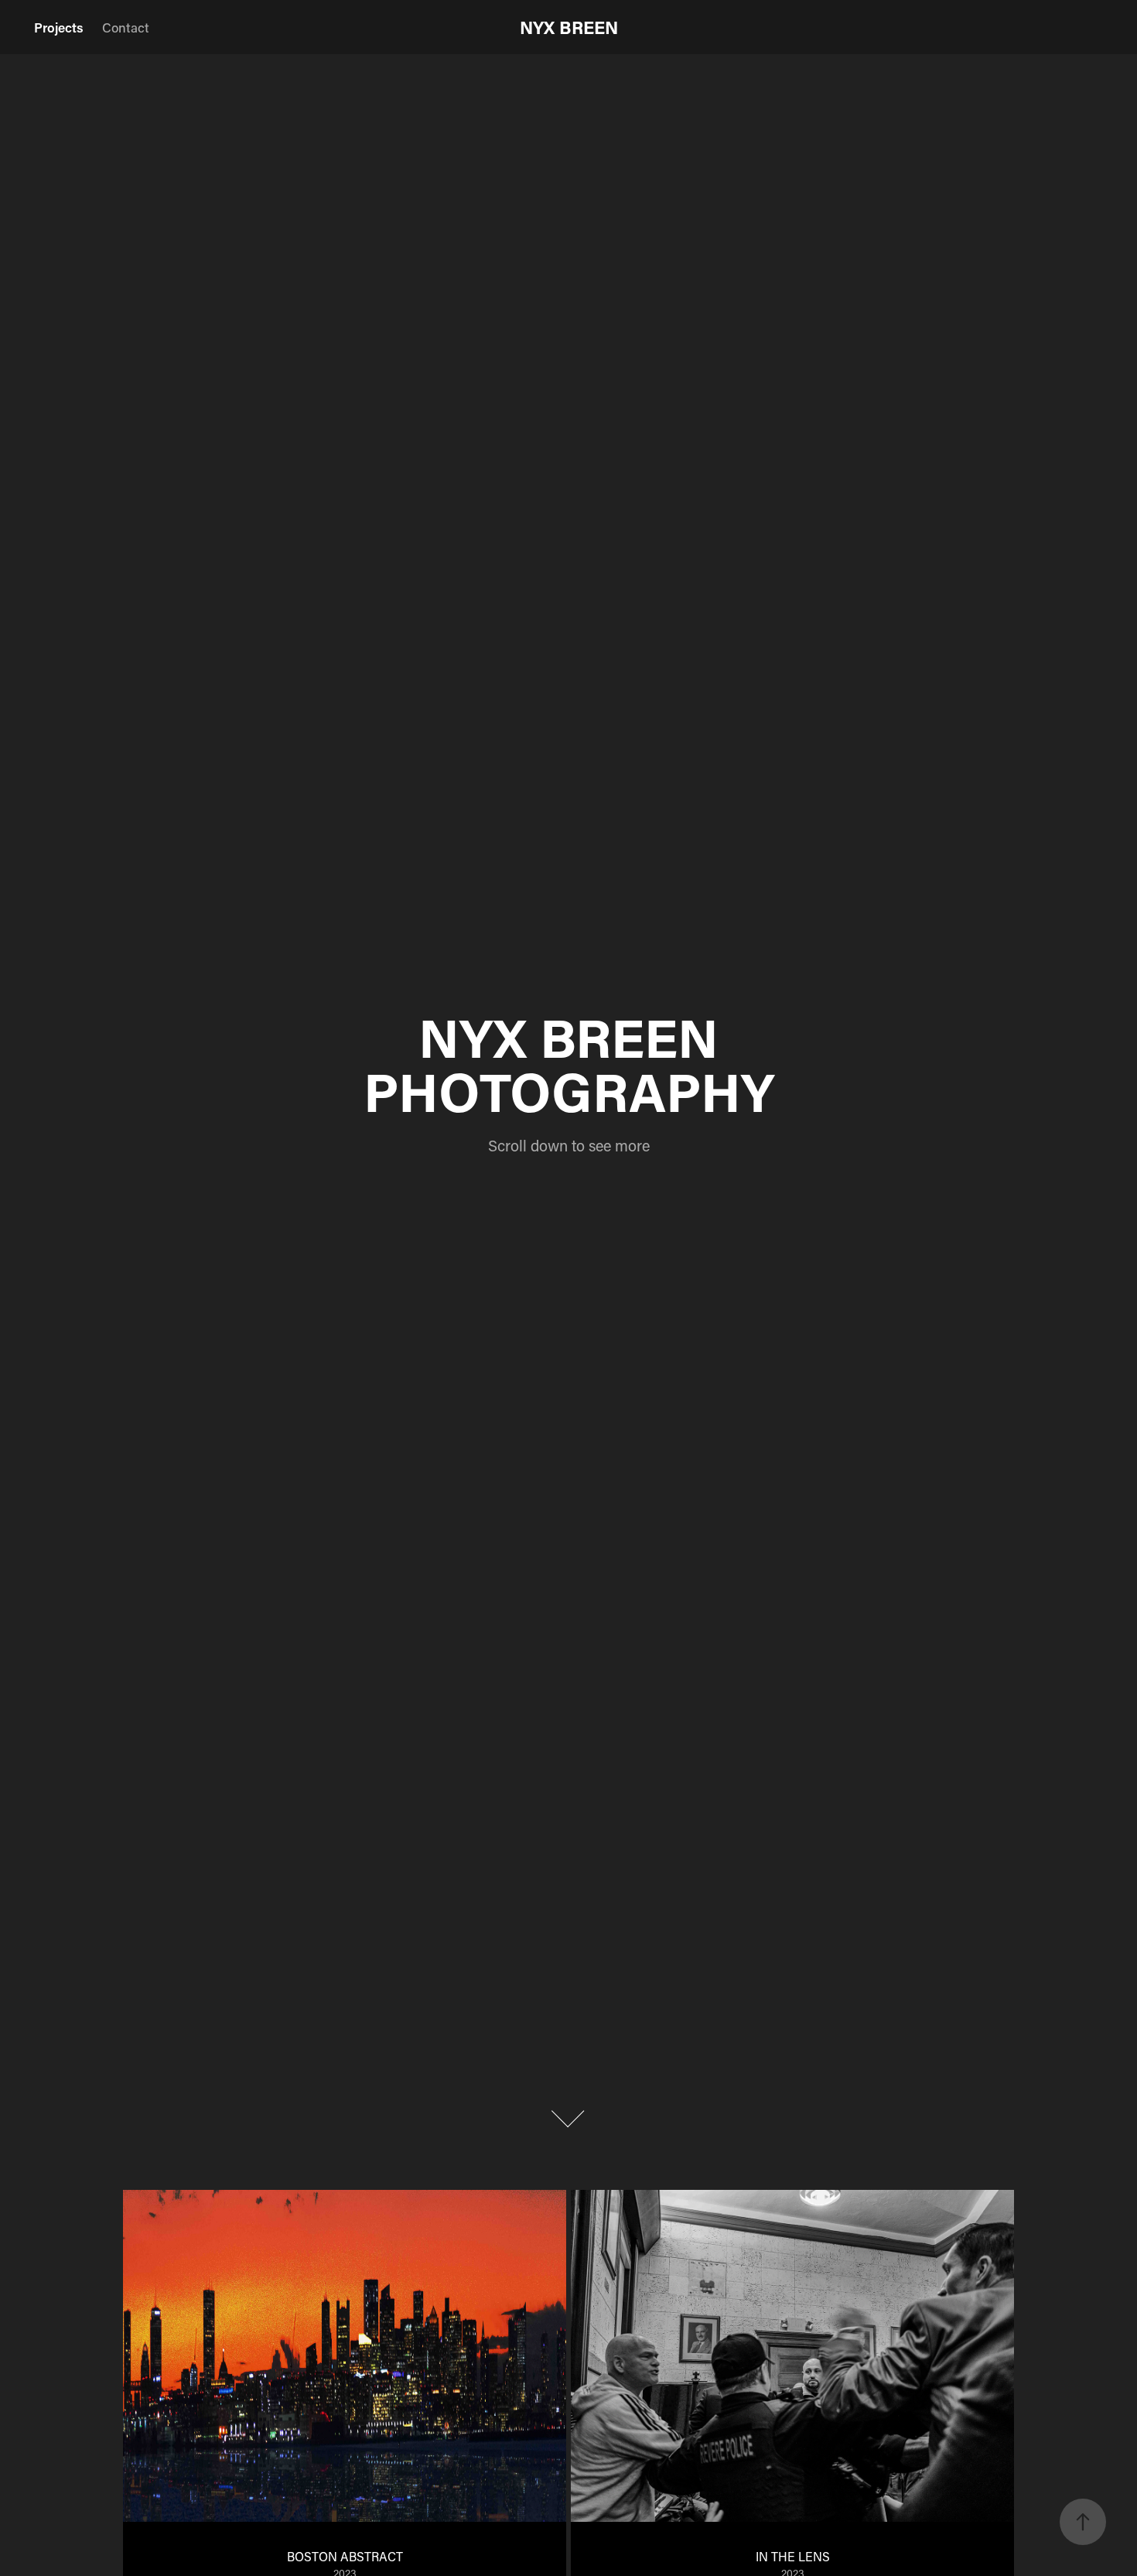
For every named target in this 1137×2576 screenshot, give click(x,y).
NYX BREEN (569, 27)
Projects (59, 27)
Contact (126, 27)
